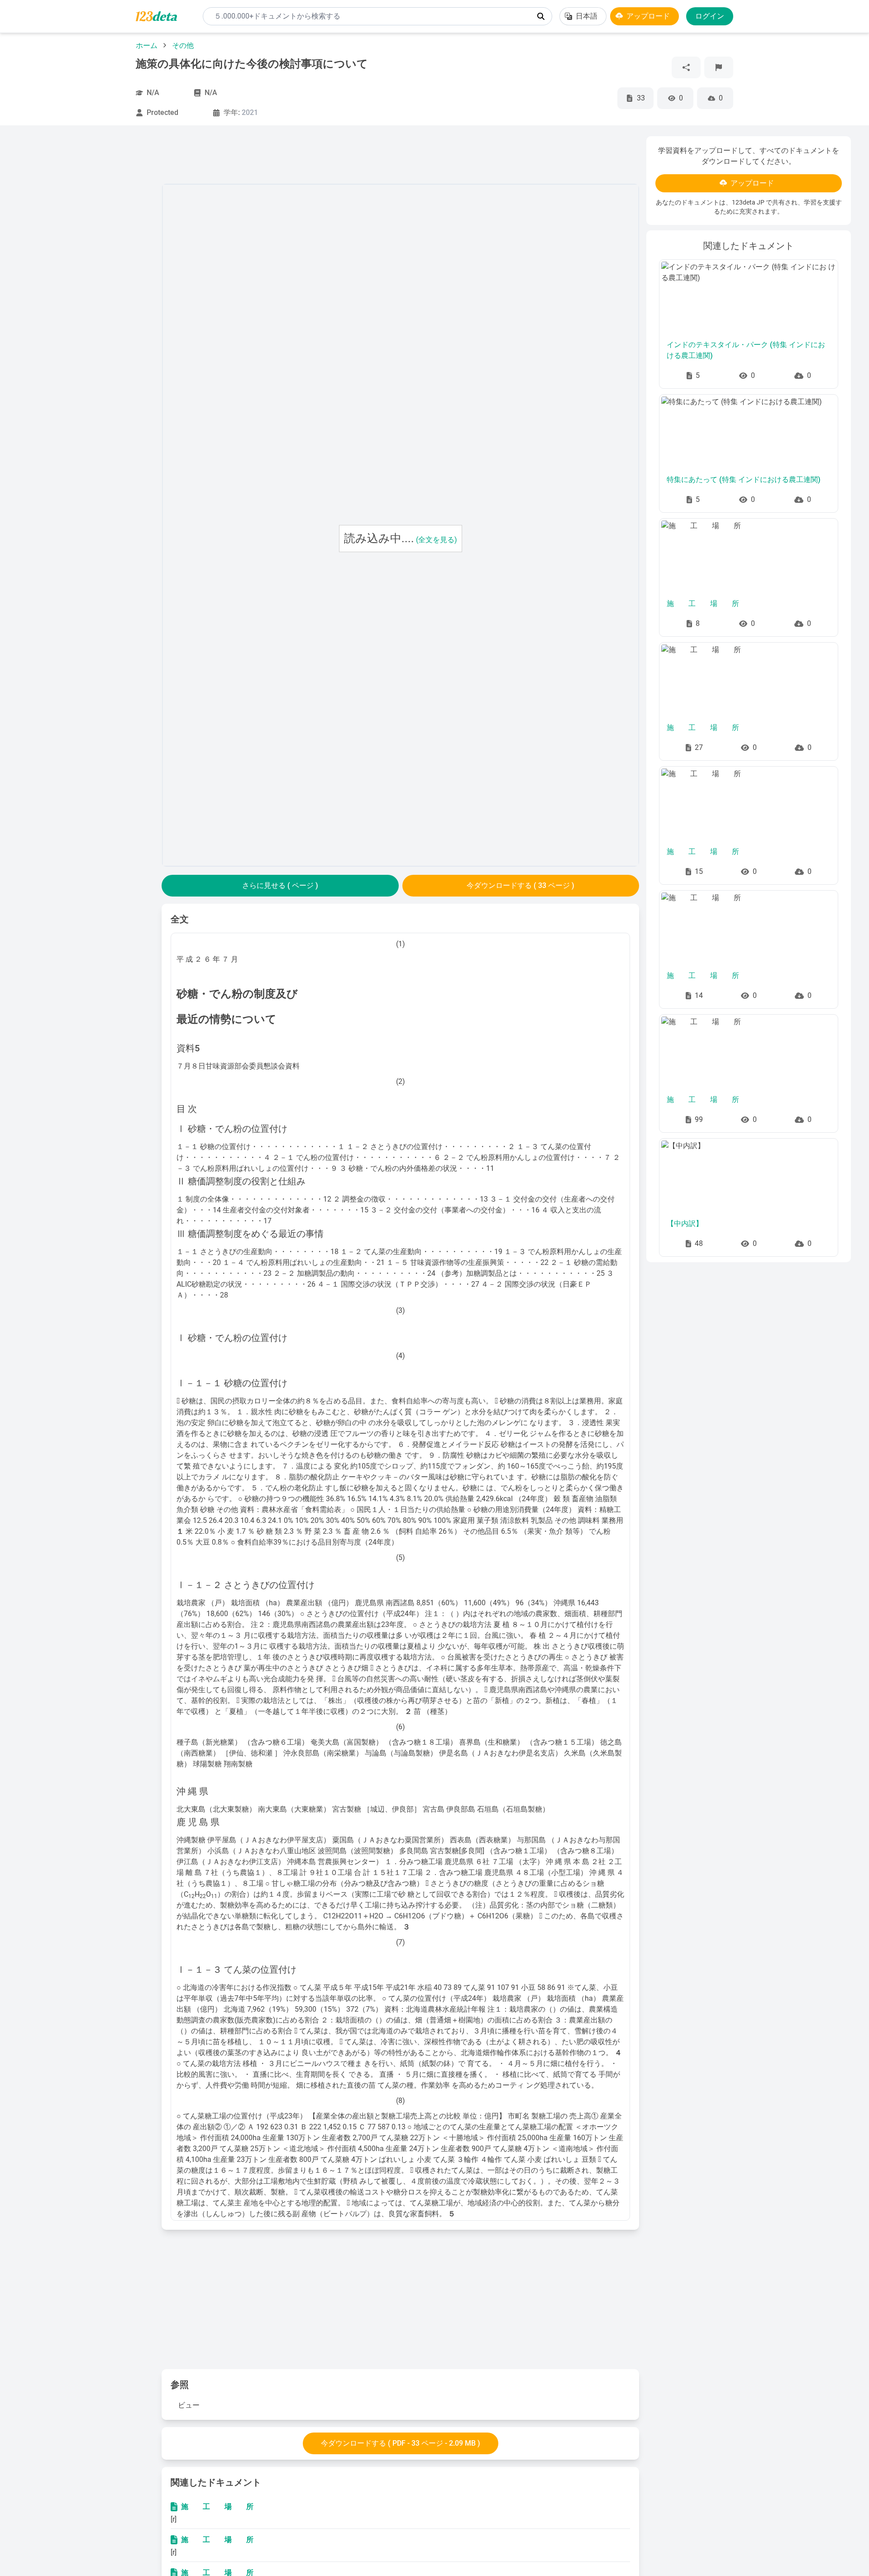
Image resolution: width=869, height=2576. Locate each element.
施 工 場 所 (217, 2507)
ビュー (189, 2405)
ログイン (710, 16)
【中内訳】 (685, 1224)
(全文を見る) (437, 540)
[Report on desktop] (719, 67)
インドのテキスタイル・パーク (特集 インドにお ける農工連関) (746, 350)
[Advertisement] (86, 272)
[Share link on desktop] (686, 67)
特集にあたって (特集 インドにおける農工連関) (744, 479)
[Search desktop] (541, 16)
